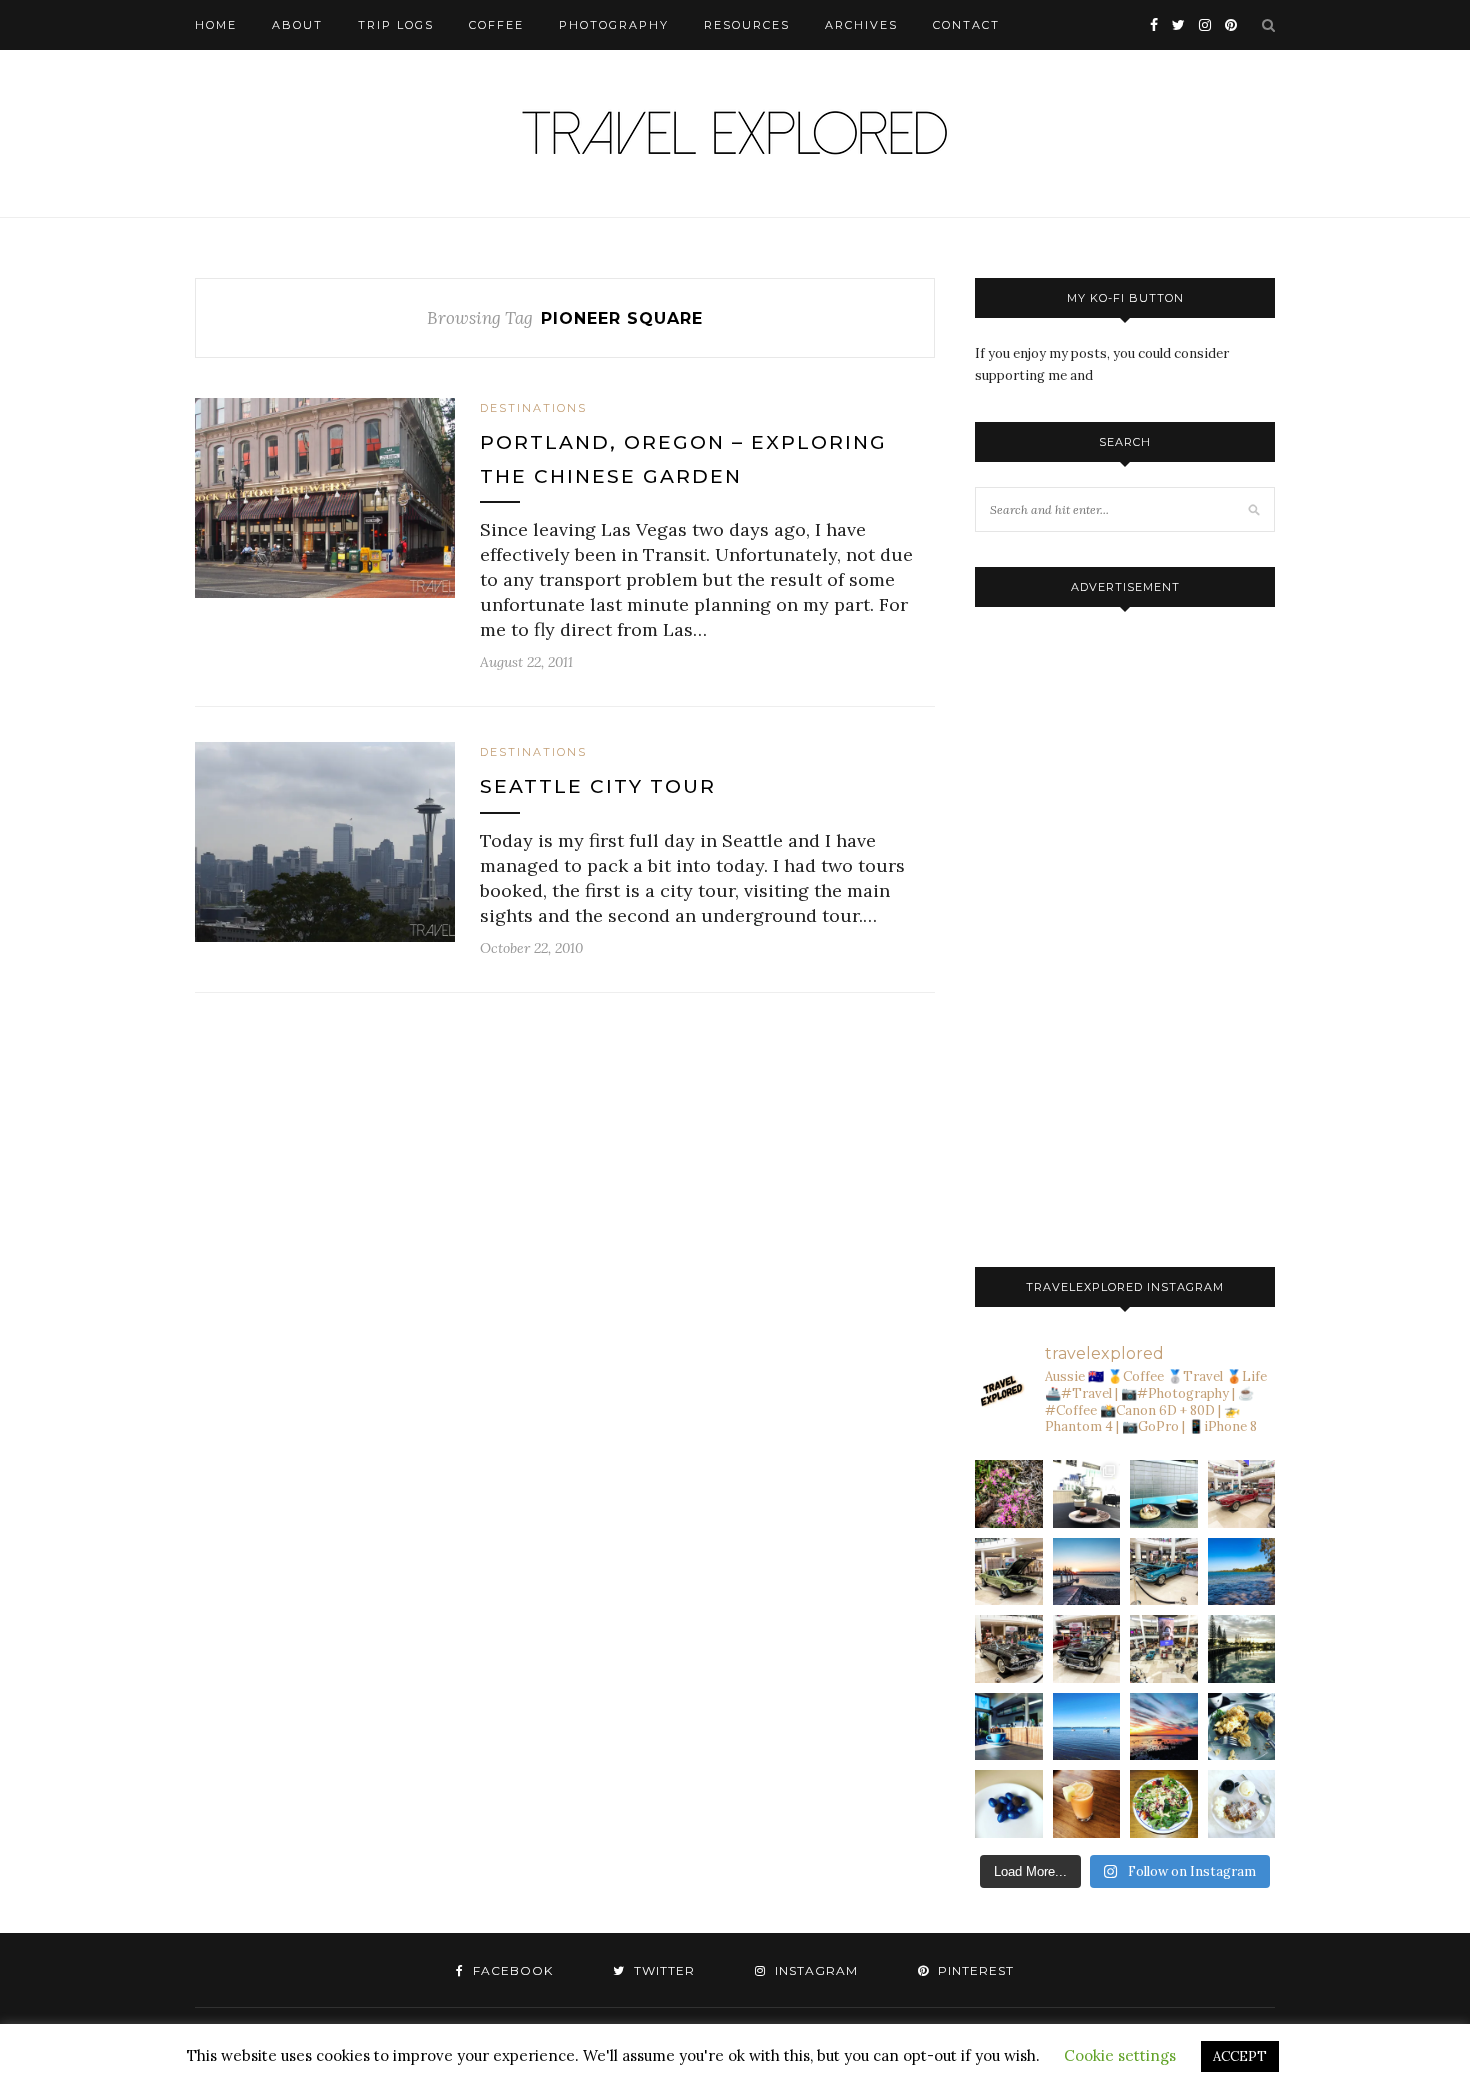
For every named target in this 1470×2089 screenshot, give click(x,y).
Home (216, 25)
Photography (614, 25)
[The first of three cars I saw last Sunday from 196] (1164, 1572)
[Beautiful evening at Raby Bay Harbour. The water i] (1242, 1649)
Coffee (496, 25)
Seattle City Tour (598, 786)
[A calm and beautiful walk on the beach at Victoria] (1087, 1727)
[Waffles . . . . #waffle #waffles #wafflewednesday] (1242, 1804)
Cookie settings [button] (1120, 2055)
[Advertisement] (1125, 932)
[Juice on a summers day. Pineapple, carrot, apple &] (1087, 1804)
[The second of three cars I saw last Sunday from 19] (1009, 1572)
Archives (861, 25)
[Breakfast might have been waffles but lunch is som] (1164, 1804)
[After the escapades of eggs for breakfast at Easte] (1242, 1727)
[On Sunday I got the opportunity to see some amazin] (1164, 1649)
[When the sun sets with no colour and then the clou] (1164, 1727)
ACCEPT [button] (1240, 2056)
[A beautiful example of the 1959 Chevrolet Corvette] (1009, 1649)
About (297, 25)
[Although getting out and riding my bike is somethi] (1242, 1572)
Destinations (533, 408)
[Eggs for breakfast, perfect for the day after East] (1009, 1804)
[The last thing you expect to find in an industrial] (1009, 1494)
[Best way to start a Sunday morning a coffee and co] (1164, 1494)
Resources (747, 25)
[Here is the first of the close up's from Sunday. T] (1087, 1649)
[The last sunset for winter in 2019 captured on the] (1087, 1572)
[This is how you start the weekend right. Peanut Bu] (1087, 1494)
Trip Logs (396, 25)
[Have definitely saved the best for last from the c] (1242, 1494)
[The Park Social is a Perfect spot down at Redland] (1009, 1727)
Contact (966, 25)
